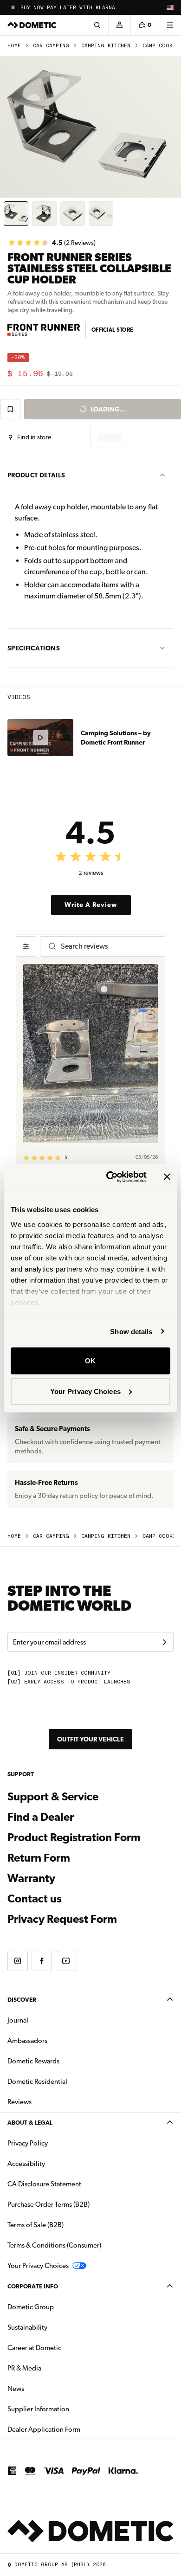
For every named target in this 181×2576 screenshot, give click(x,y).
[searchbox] (109, 946)
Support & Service (53, 1797)
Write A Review (91, 905)
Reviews (19, 2102)
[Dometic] (32, 25)
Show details (131, 1331)
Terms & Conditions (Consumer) (54, 2245)
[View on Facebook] (42, 1961)
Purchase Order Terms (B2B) (48, 2204)
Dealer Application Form (73, 2429)
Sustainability (27, 2327)
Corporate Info (33, 2286)
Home (14, 46)
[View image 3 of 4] (73, 214)
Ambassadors (27, 2041)
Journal (18, 2020)
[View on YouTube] (66, 1961)
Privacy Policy (28, 2143)
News (45, 2388)
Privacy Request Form (62, 1919)
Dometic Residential (67, 2081)
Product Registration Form (74, 1837)
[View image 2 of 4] (44, 214)
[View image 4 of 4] (101, 214)
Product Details (36, 475)
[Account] (119, 25)
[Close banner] (167, 1177)
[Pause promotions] (13, 7)
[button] (30, 437)
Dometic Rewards (33, 2061)
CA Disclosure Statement (44, 2184)
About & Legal (30, 2123)
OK (90, 1361)
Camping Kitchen (106, 46)
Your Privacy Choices (85, 1391)
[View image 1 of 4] (16, 214)
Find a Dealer (41, 1817)
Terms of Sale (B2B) (36, 2225)
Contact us (35, 1899)
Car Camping (51, 46)
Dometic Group (60, 2307)
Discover (22, 2000)
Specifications (34, 648)
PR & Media (54, 2368)
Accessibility (26, 2164)
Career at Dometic (64, 2348)
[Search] (97, 25)
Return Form (39, 1858)
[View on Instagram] (18, 1961)
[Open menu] (170, 25)
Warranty (31, 1878)
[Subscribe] (164, 1642)
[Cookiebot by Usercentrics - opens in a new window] (110, 1177)
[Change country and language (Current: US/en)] (170, 7)
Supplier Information (38, 2409)
